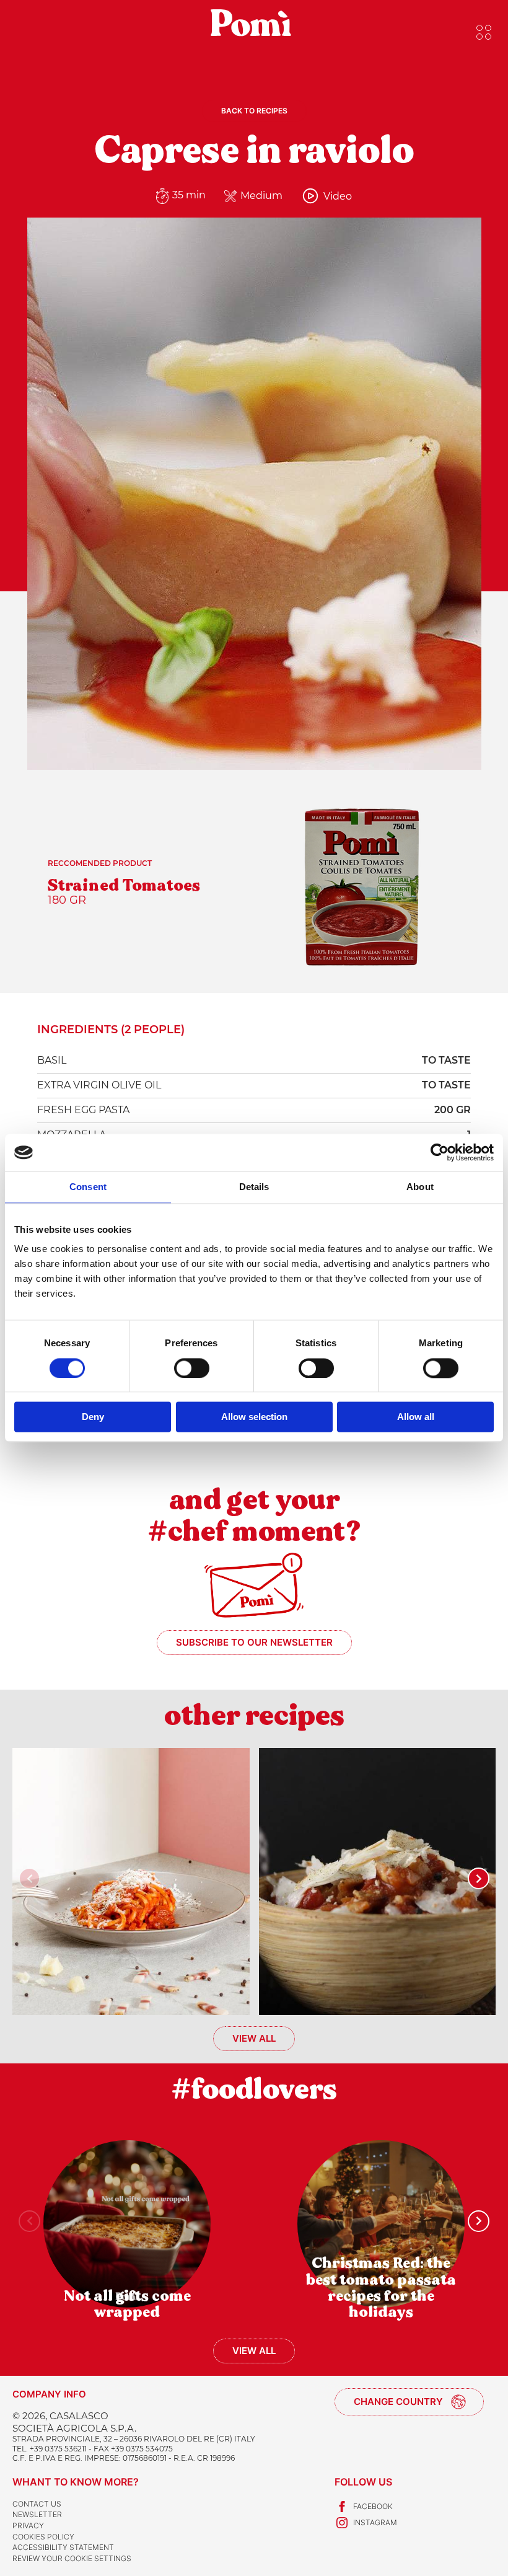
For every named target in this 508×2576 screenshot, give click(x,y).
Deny (93, 1417)
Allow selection (254, 1417)
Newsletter (37, 2514)
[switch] (192, 1368)
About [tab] (420, 1187)
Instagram (375, 2522)
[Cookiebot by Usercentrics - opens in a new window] (440, 1152)
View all (254, 2038)
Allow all (416, 1417)
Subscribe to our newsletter (254, 1642)
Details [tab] (254, 1187)
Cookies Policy (43, 2537)
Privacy (28, 2525)
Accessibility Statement (63, 2547)
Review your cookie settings (72, 2558)
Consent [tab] (88, 1187)
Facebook (373, 2506)
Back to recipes (254, 111)
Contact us (37, 2504)
